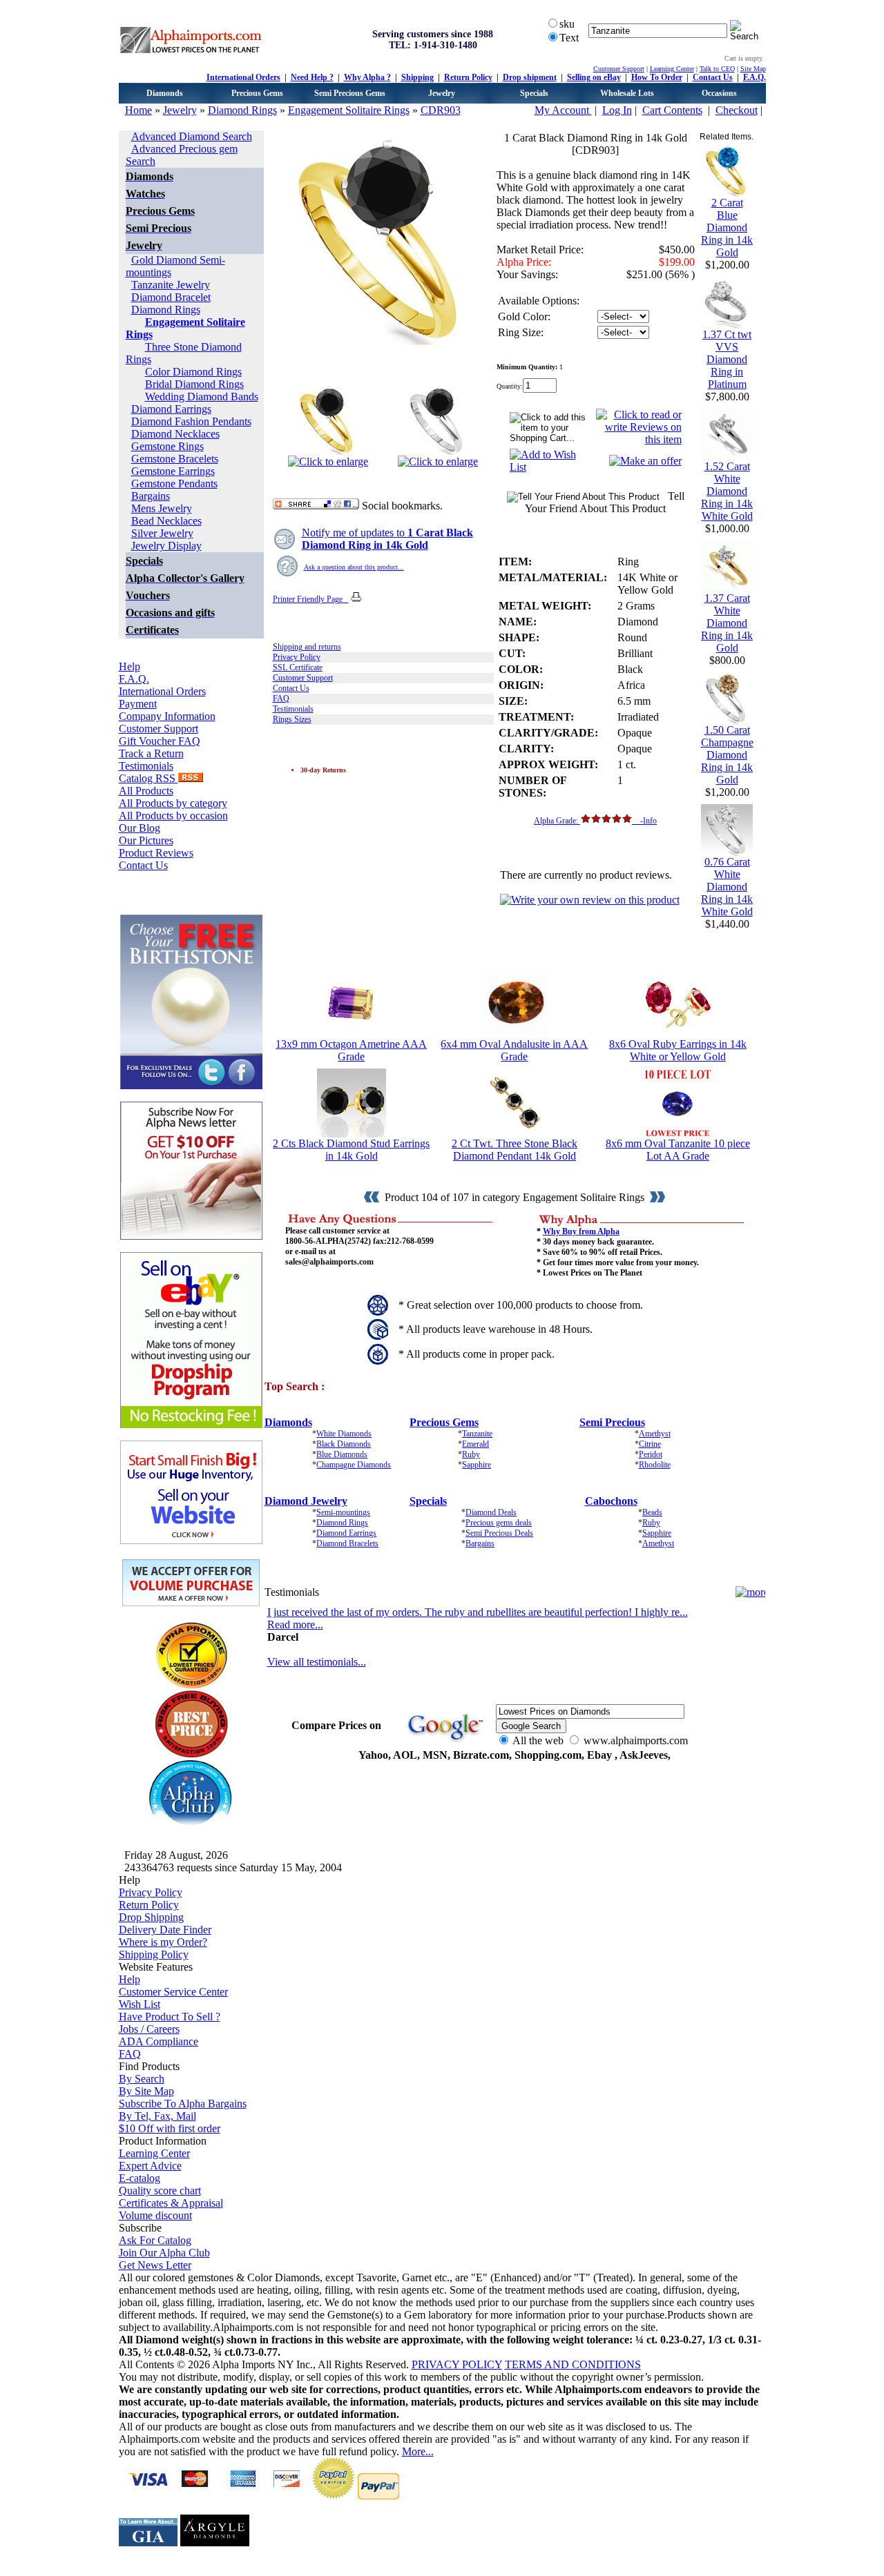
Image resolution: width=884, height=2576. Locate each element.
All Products (146, 791)
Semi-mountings (343, 1512)
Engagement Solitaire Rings (349, 110)
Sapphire (477, 1465)
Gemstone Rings (167, 446)
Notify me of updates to (387, 539)
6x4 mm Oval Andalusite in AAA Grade (514, 1050)
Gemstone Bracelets (175, 459)
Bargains (151, 496)
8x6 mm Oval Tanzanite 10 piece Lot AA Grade (678, 1150)
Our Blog (140, 828)
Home (138, 110)
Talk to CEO (717, 69)
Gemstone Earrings (173, 471)
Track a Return (151, 753)
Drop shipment (530, 77)
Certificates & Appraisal (171, 2203)
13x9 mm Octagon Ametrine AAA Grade (351, 1050)
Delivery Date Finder (165, 1930)
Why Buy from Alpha (581, 1231)
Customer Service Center (173, 1992)
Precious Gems (257, 93)
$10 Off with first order (170, 2128)
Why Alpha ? (367, 77)
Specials (534, 93)
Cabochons (611, 1501)
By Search (142, 2079)
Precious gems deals (499, 1523)
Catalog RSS (148, 778)
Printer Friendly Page (311, 599)
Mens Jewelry (162, 508)
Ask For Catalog (155, 2240)
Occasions (719, 93)
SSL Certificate (298, 667)
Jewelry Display (166, 546)
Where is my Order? (163, 1942)
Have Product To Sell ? (170, 2017)
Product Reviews (156, 853)
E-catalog (140, 2178)
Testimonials (146, 766)
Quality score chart (160, 2190)
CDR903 (441, 110)
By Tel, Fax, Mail (157, 2116)
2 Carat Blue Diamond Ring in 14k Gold (727, 227)
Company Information (167, 716)
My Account (563, 110)
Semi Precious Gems (350, 93)
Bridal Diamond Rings (194, 384)
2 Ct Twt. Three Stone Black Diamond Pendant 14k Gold (515, 1150)
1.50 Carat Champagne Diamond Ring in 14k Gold (727, 755)
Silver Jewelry (162, 533)
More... (418, 2451)
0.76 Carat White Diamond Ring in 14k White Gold (727, 887)
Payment (138, 704)
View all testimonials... (317, 1662)
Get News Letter (155, 2265)
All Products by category (173, 803)
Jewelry (442, 93)
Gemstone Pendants (174, 484)
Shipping (417, 77)
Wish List (140, 2004)
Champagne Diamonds (354, 1465)
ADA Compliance (158, 2041)
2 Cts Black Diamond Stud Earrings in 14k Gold (351, 1150)
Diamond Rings (242, 110)
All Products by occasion (173, 816)
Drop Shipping (151, 1917)
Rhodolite (655, 1465)
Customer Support (619, 69)
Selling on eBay (594, 77)
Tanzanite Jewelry (171, 285)
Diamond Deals (491, 1512)
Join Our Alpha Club (164, 2253)
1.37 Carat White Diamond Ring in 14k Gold (727, 623)
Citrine (650, 1444)
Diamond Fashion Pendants (191, 421)
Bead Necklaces (166, 521)
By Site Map (146, 2091)
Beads (652, 1512)
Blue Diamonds (342, 1454)
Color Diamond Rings (193, 372)
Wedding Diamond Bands (202, 397)
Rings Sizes (292, 719)
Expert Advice (150, 2166)
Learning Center (672, 69)
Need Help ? (312, 77)
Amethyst (655, 1434)
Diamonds (165, 93)
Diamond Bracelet (171, 297)
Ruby (471, 1454)
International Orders (243, 77)
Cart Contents (672, 110)
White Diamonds (344, 1434)
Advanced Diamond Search (192, 136)
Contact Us (713, 77)
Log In (617, 110)
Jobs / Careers (149, 2029)
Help (129, 666)
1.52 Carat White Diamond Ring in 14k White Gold (727, 491)
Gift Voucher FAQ (160, 741)
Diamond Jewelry (306, 1501)
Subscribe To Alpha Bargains (183, 2104)
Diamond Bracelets (347, 1543)
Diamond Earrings (171, 409)
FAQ (281, 699)
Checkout (737, 110)
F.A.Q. (755, 77)
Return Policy (468, 77)
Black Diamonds (344, 1444)
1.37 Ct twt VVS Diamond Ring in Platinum (727, 359)
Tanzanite (477, 1434)
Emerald (475, 1444)
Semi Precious (612, 1422)
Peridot (651, 1454)
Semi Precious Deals (499, 1533)
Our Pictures (146, 840)
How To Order (657, 77)
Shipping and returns (307, 647)
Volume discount (155, 2215)
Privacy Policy (297, 657)
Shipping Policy (154, 1954)
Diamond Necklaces (175, 434)
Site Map (753, 69)
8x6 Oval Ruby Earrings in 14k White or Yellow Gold (678, 1050)
